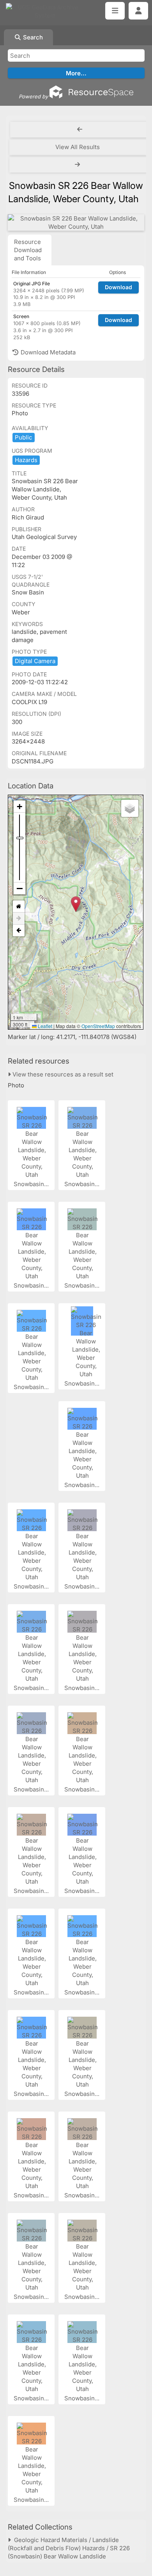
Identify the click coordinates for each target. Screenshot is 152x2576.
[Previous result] (80, 130)
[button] (76, 904)
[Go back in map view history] (19, 930)
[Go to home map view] (19, 906)
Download (118, 287)
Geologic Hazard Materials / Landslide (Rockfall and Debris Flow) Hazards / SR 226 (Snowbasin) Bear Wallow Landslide (69, 2548)
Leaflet (44, 1026)
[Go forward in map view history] (19, 919)
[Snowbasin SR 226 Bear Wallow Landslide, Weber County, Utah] (76, 222)
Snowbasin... (32, 1184)
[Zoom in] (19, 807)
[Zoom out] (19, 888)
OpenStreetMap (98, 1026)
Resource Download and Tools (28, 250)
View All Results (78, 147)
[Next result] (78, 165)
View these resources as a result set (62, 1074)
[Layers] (130, 808)
